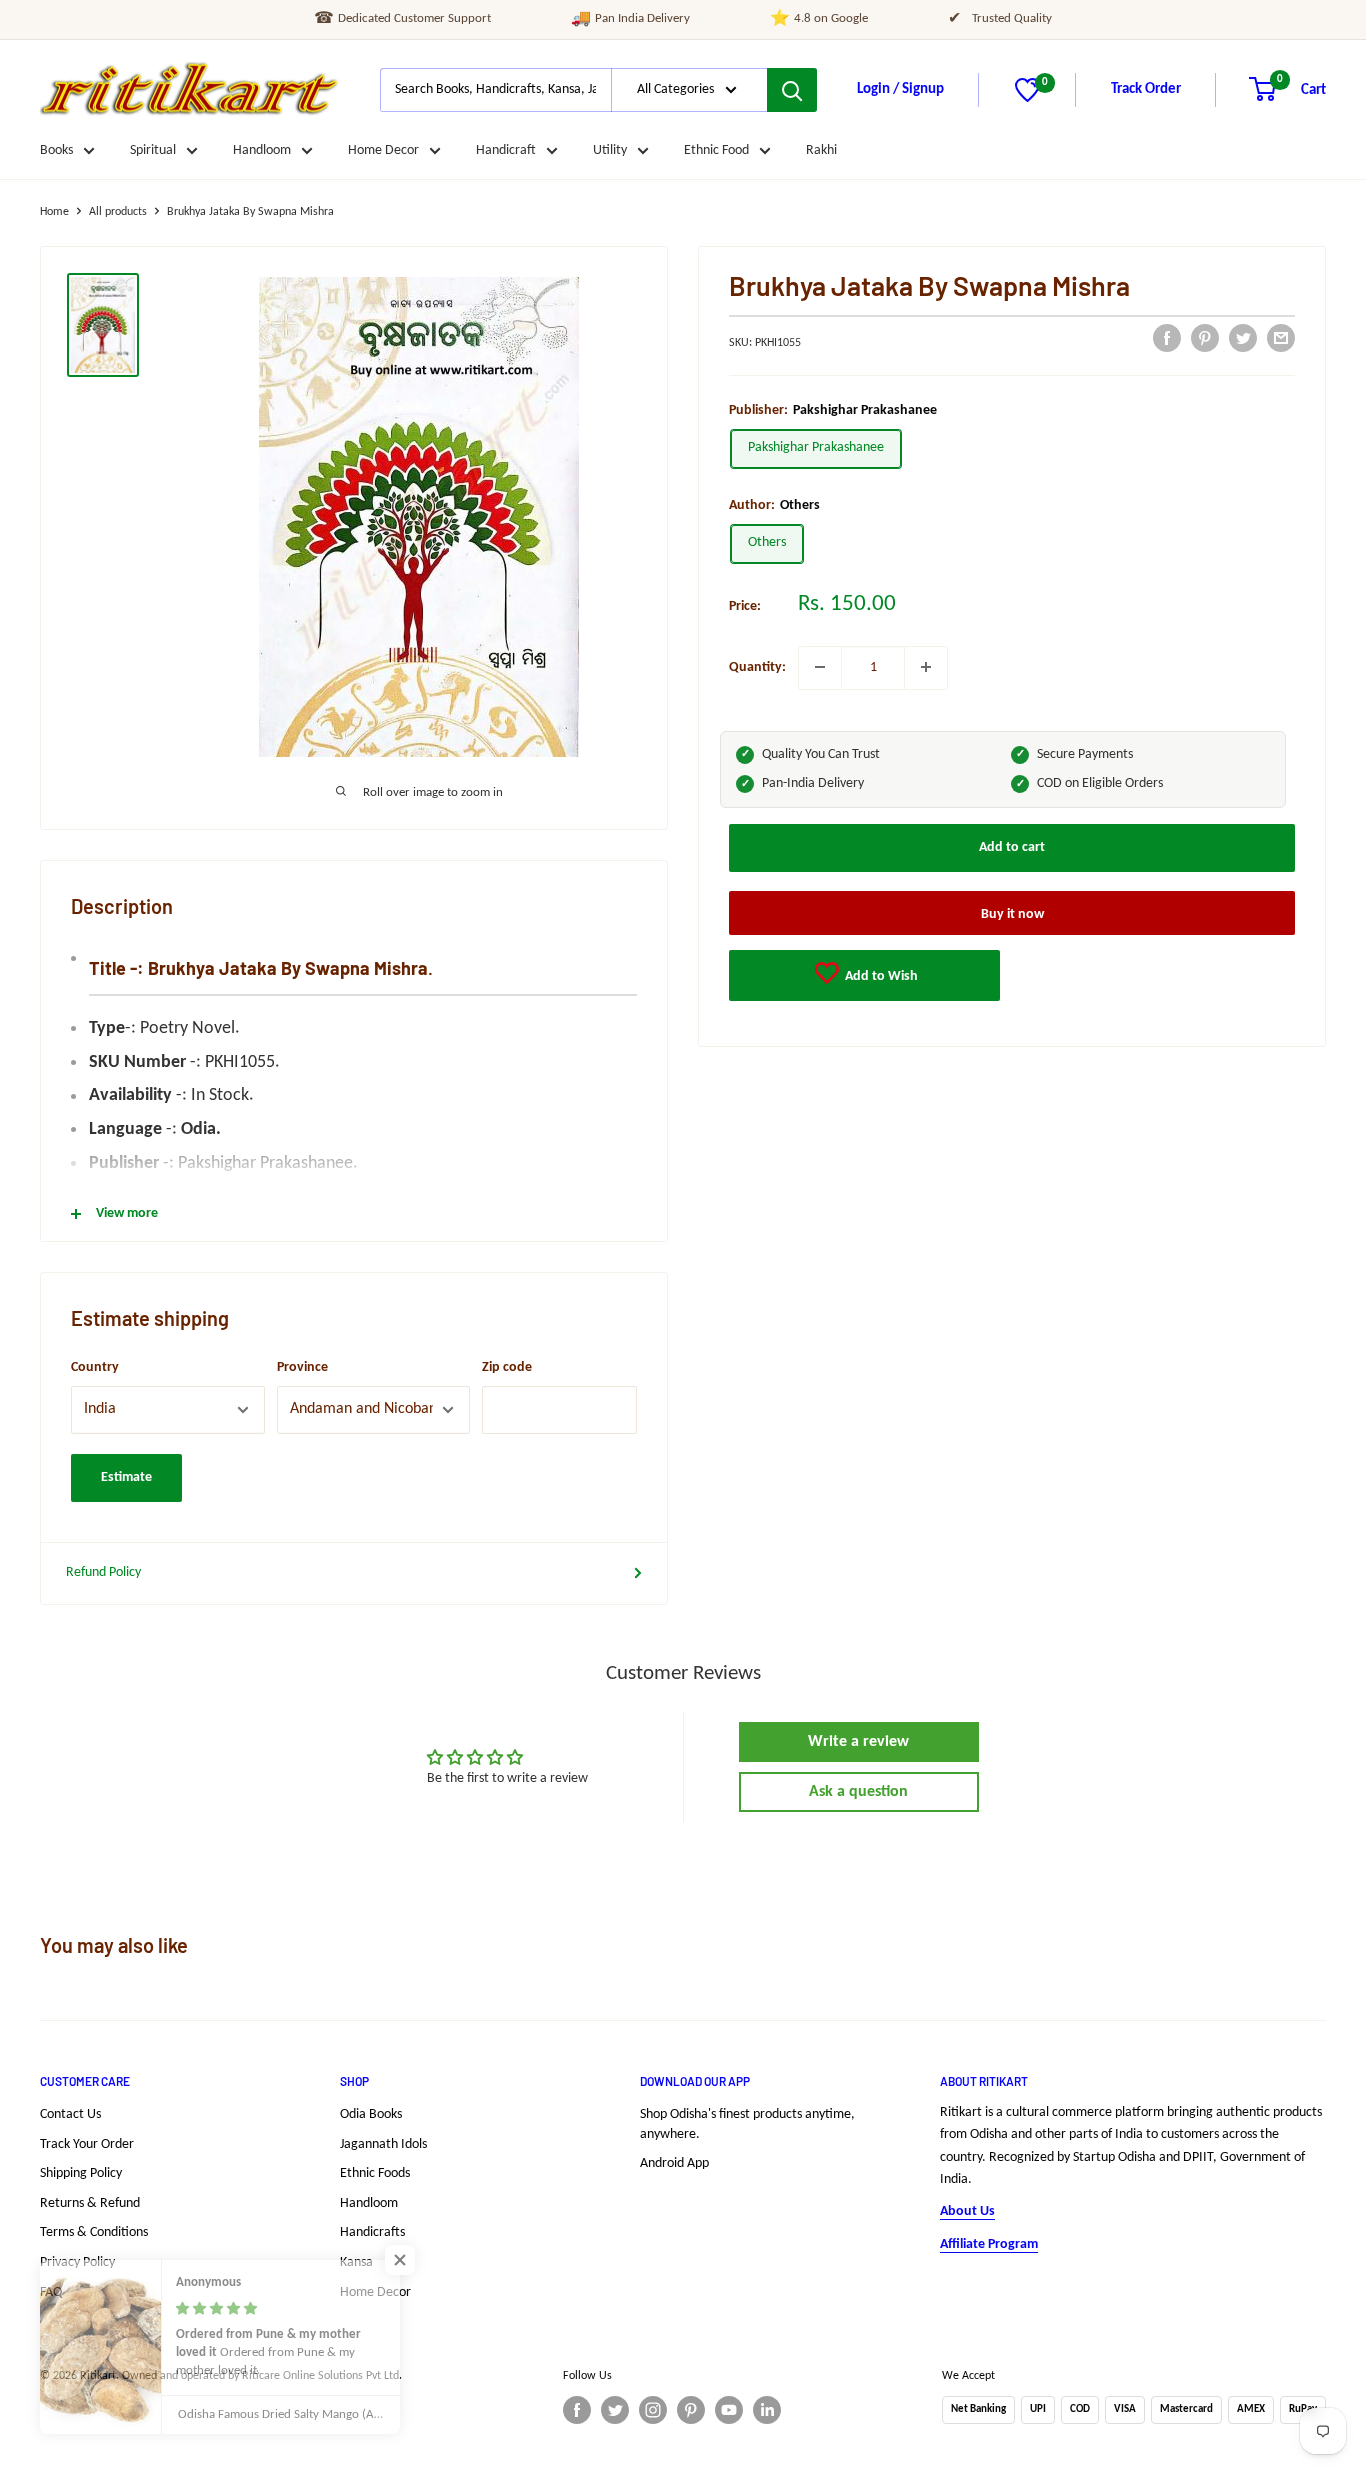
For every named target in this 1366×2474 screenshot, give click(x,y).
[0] (1027, 98)
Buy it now (1012, 914)
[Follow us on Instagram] (653, 2410)
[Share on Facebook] (1167, 338)
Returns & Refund (90, 2203)
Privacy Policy (77, 2262)
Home (54, 212)
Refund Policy (103, 1572)
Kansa (356, 2262)
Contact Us (70, 2114)
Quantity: (757, 666)
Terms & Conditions (94, 2232)
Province (302, 1367)
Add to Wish (880, 976)
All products (118, 212)
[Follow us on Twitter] (615, 2410)
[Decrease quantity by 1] (820, 667)
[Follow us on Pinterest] (691, 2410)
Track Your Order (87, 2144)
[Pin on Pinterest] (1205, 338)
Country (95, 1367)
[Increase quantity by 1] (926, 667)
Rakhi (821, 150)
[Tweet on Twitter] (1243, 338)
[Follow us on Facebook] (577, 2410)
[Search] (792, 90)
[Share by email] (1281, 338)
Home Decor (383, 150)
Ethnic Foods (375, 2173)
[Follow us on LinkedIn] (767, 2410)
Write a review (858, 1742)
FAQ (51, 2292)
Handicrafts (372, 2232)
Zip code (507, 1367)
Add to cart (1012, 847)
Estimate (126, 1477)
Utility (610, 150)
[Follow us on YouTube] (729, 2410)
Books (56, 150)
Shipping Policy (81, 2173)
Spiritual (153, 150)
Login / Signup (900, 89)
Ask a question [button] (858, 1792)
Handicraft (506, 150)
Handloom (262, 150)
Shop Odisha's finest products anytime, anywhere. (747, 2124)
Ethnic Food (716, 150)
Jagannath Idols (383, 2144)
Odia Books (371, 2114)
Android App (674, 2163)
